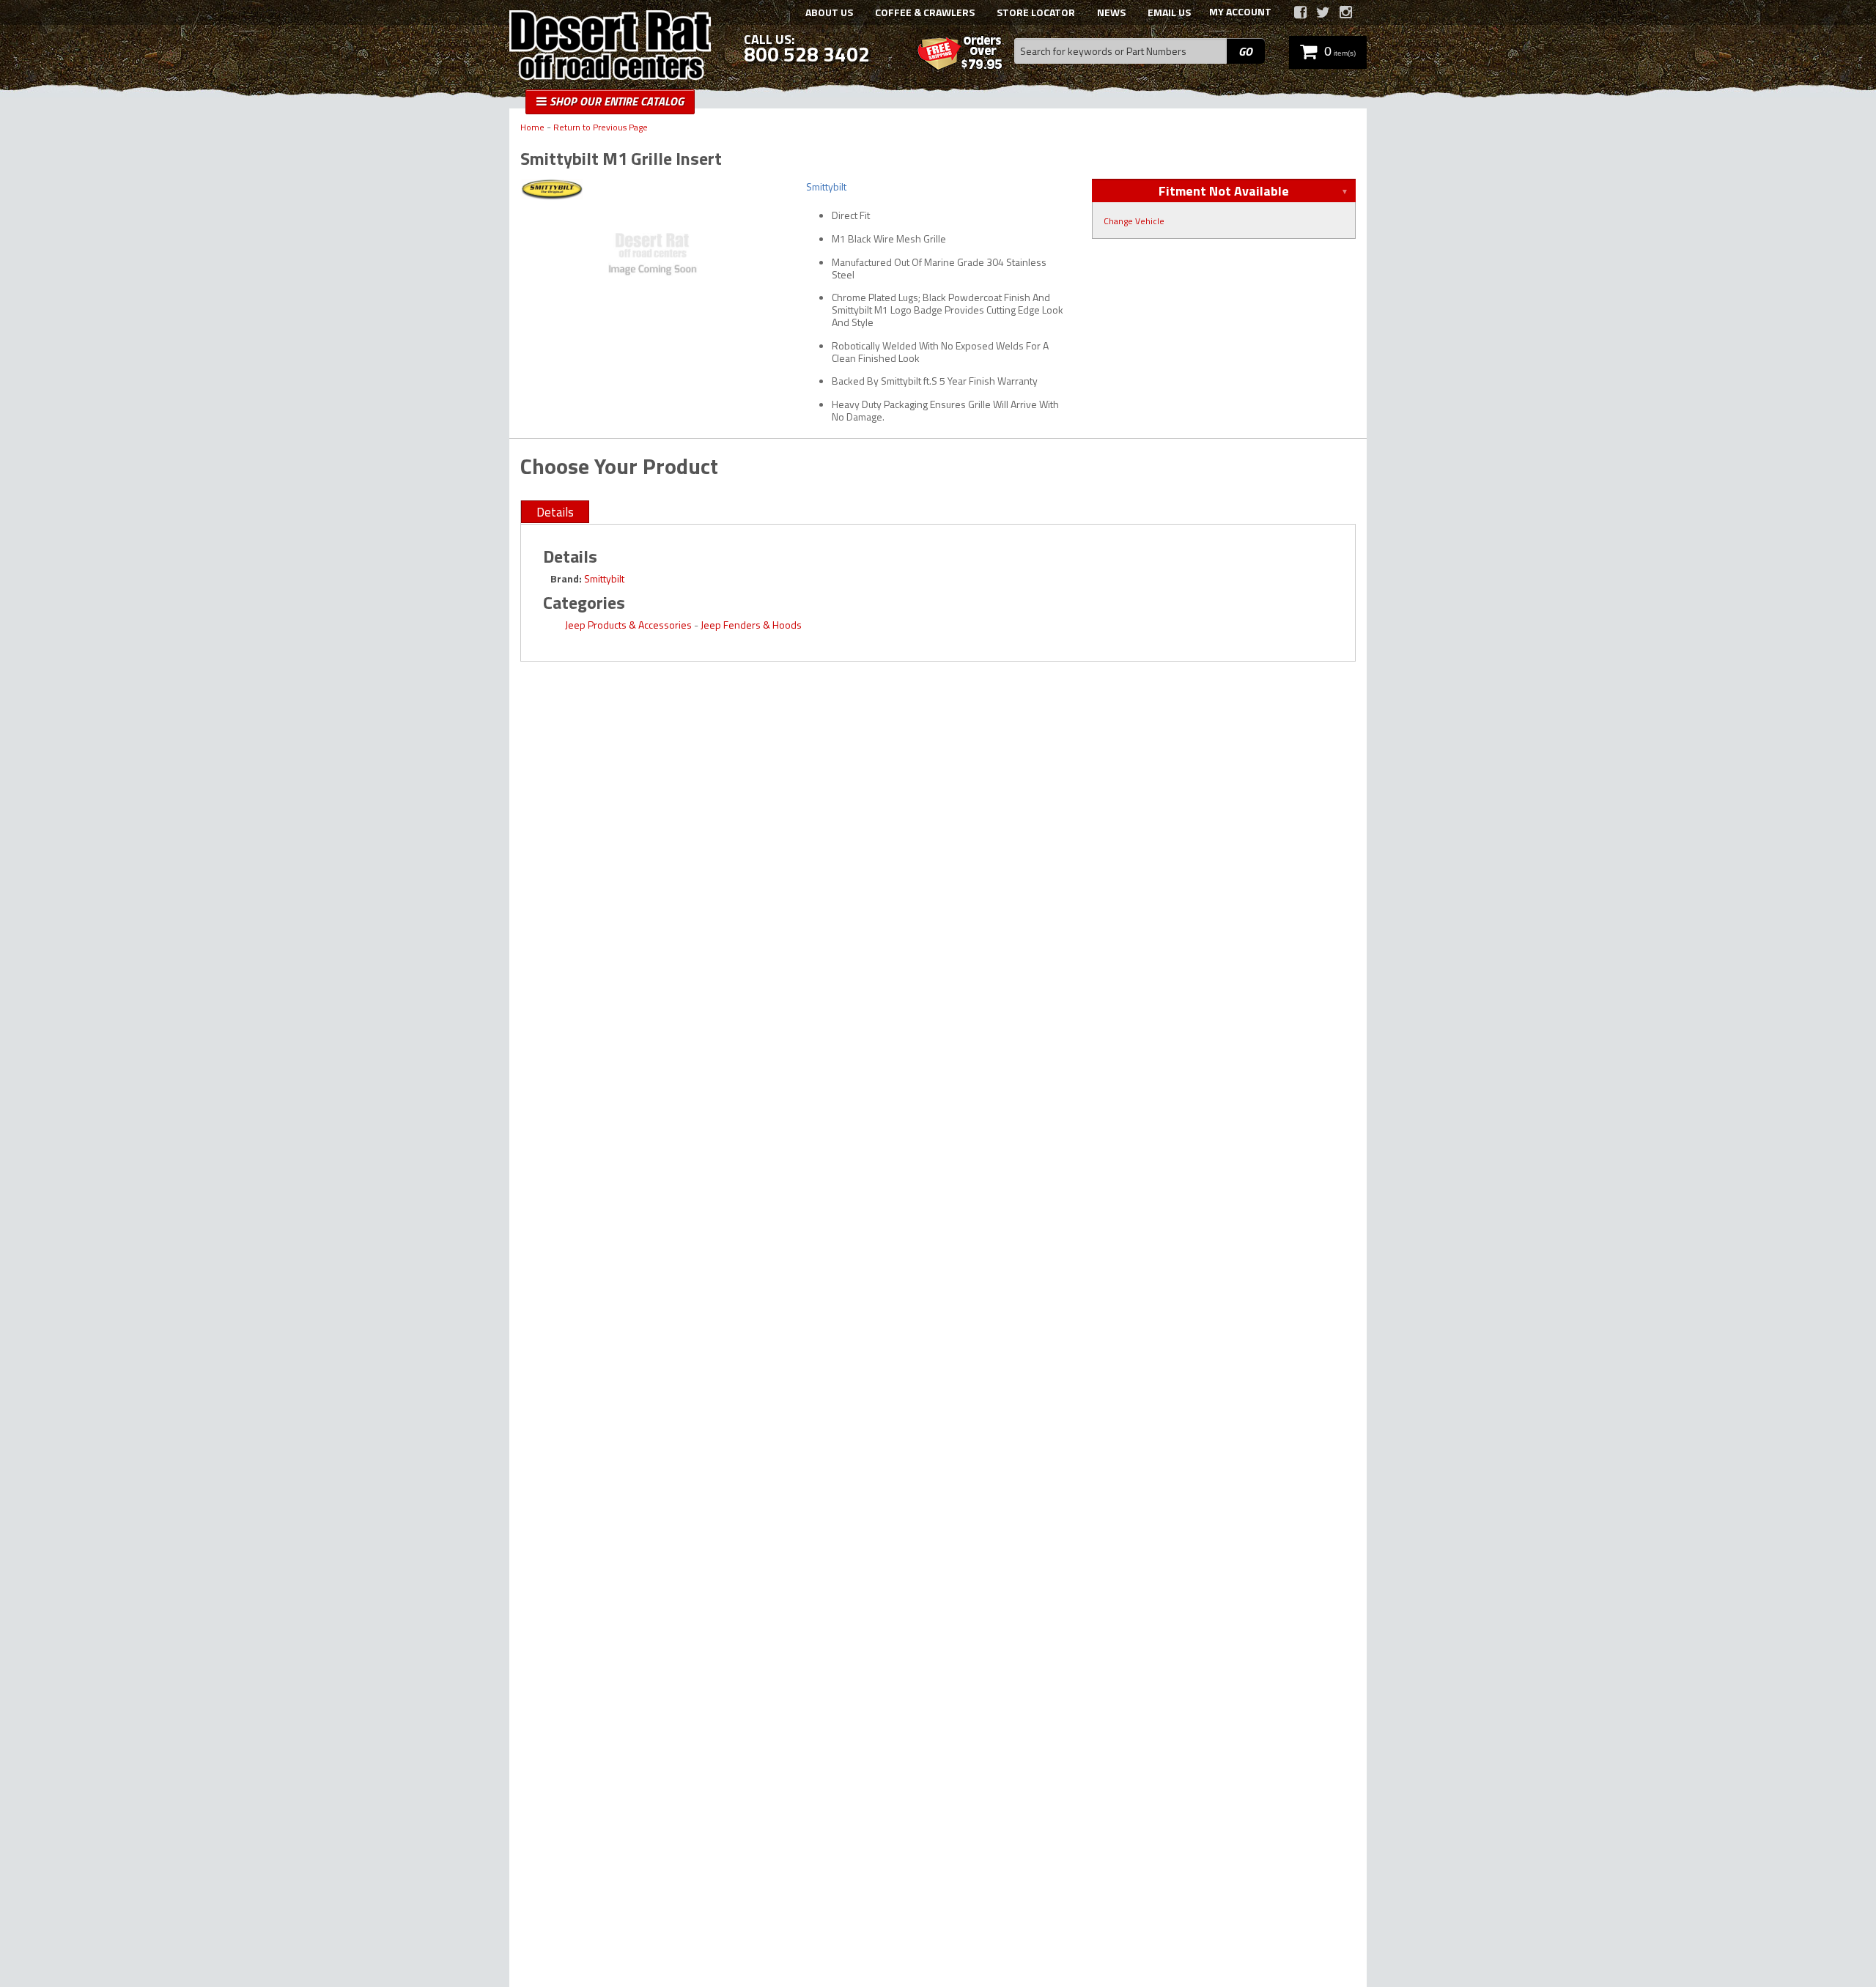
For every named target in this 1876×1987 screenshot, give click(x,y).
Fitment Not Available (1224, 191)
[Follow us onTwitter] (1323, 12)
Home (532, 128)
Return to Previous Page (601, 128)
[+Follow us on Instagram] (1346, 12)
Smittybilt (604, 578)
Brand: (566, 578)
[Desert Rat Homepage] (610, 47)
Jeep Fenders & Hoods (751, 625)
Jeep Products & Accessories (628, 625)
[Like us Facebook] (1300, 12)
